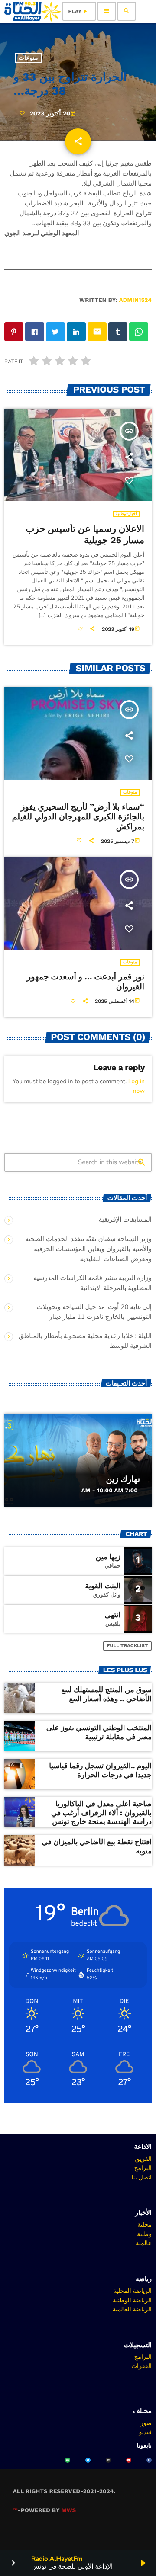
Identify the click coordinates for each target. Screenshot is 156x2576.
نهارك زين (123, 1479)
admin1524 (135, 300)
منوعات (28, 58)
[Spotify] (68, 2460)
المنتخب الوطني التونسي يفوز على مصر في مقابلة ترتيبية (99, 1732)
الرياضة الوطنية (132, 2300)
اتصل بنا (141, 2177)
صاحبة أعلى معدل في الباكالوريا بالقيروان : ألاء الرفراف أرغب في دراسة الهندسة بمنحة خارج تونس (101, 1813)
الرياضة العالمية (132, 2309)
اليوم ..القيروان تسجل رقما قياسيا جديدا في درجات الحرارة (100, 1770)
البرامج (143, 2168)
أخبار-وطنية (126, 514)
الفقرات (141, 2366)
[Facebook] (149, 2460)
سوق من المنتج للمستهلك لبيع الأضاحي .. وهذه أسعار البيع (106, 1694)
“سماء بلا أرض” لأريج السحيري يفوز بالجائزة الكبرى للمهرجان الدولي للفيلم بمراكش (78, 817)
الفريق (143, 2159)
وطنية (144, 2234)
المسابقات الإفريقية (125, 1220)
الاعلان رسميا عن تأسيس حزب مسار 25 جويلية (85, 535)
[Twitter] (88, 2460)
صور (146, 2423)
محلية (145, 2224)
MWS (69, 2510)
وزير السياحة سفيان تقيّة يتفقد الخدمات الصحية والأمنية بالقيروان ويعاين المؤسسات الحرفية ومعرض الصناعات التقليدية (88, 1249)
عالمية (144, 2243)
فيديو (145, 2432)
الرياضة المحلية (132, 2291)
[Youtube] (129, 2460)
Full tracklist (128, 1646)
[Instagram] (108, 2460)
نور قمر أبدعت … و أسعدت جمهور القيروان (86, 982)
